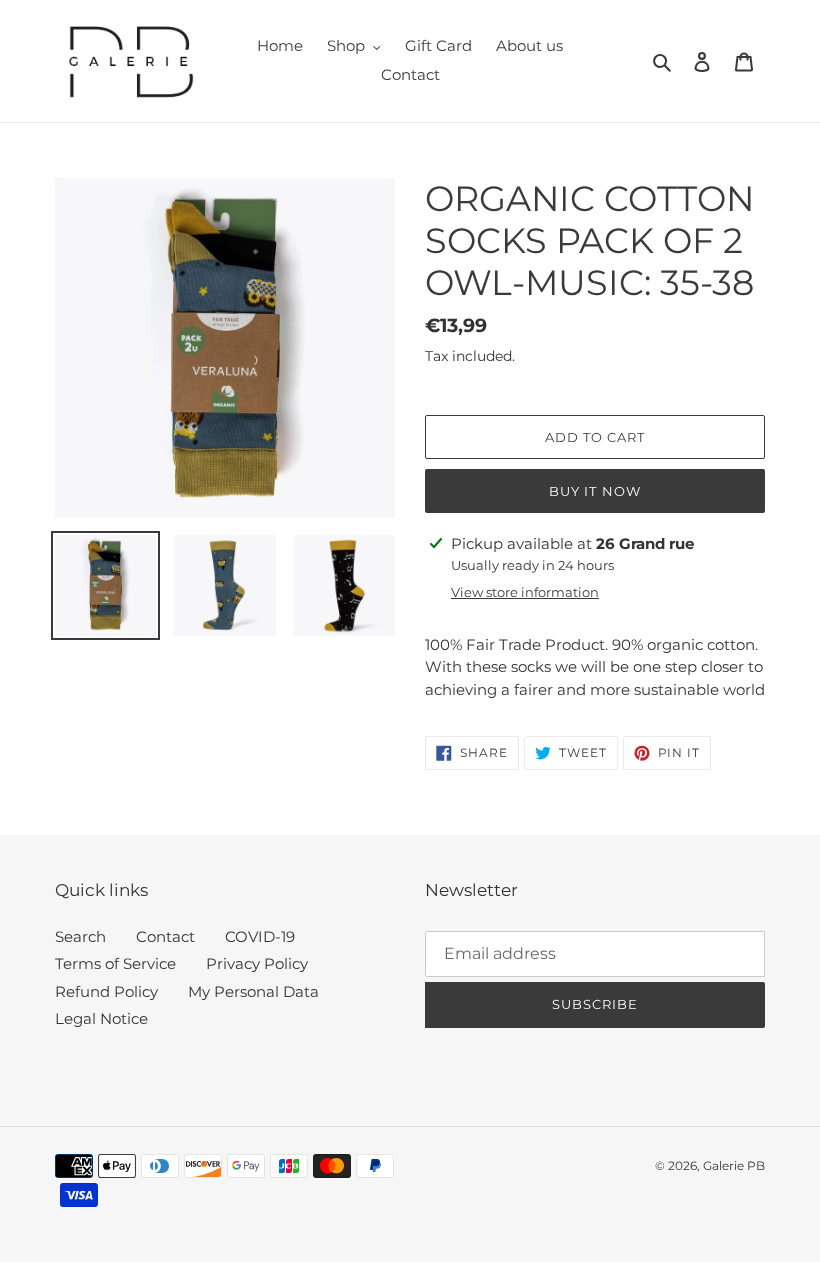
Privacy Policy (257, 963)
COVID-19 (260, 936)
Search (80, 936)
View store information (525, 592)
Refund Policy (106, 991)
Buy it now (594, 491)
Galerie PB (734, 1165)
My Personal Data (253, 991)
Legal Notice (101, 1018)
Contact (165, 936)
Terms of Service (115, 963)
